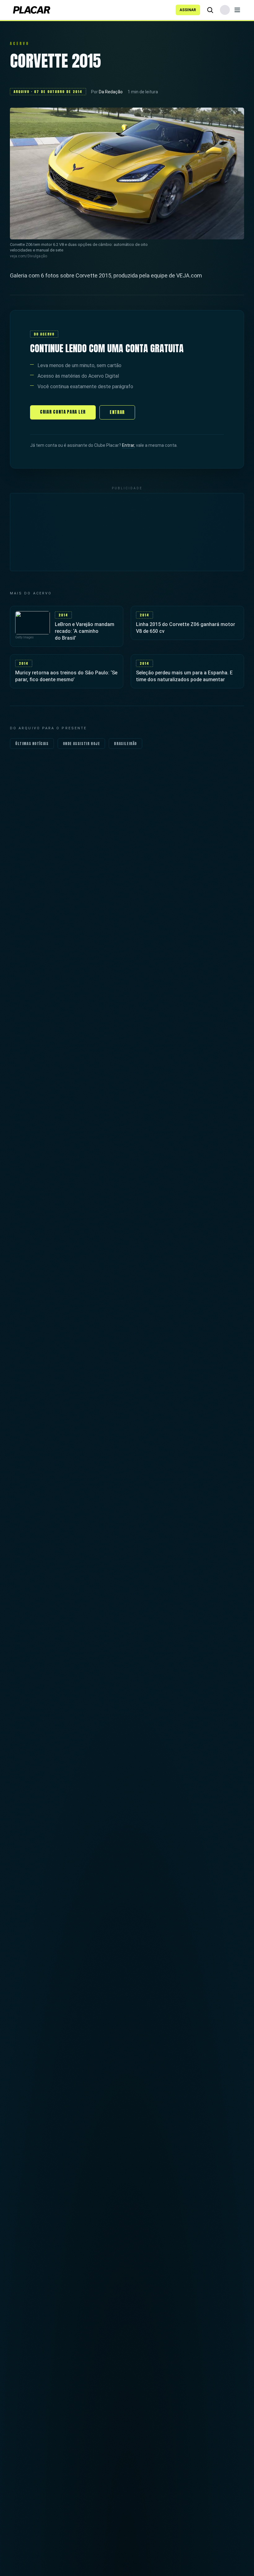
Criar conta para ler (63, 412)
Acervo (20, 43)
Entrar (117, 412)
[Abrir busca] (210, 10)
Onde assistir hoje (81, 744)
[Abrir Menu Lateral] (237, 10)
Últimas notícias (32, 744)
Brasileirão (125, 744)
